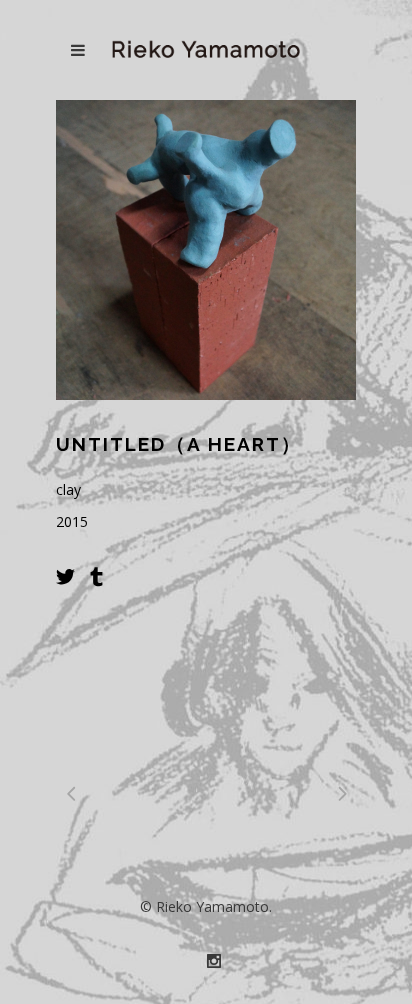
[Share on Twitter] (65, 575)
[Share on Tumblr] (96, 575)
